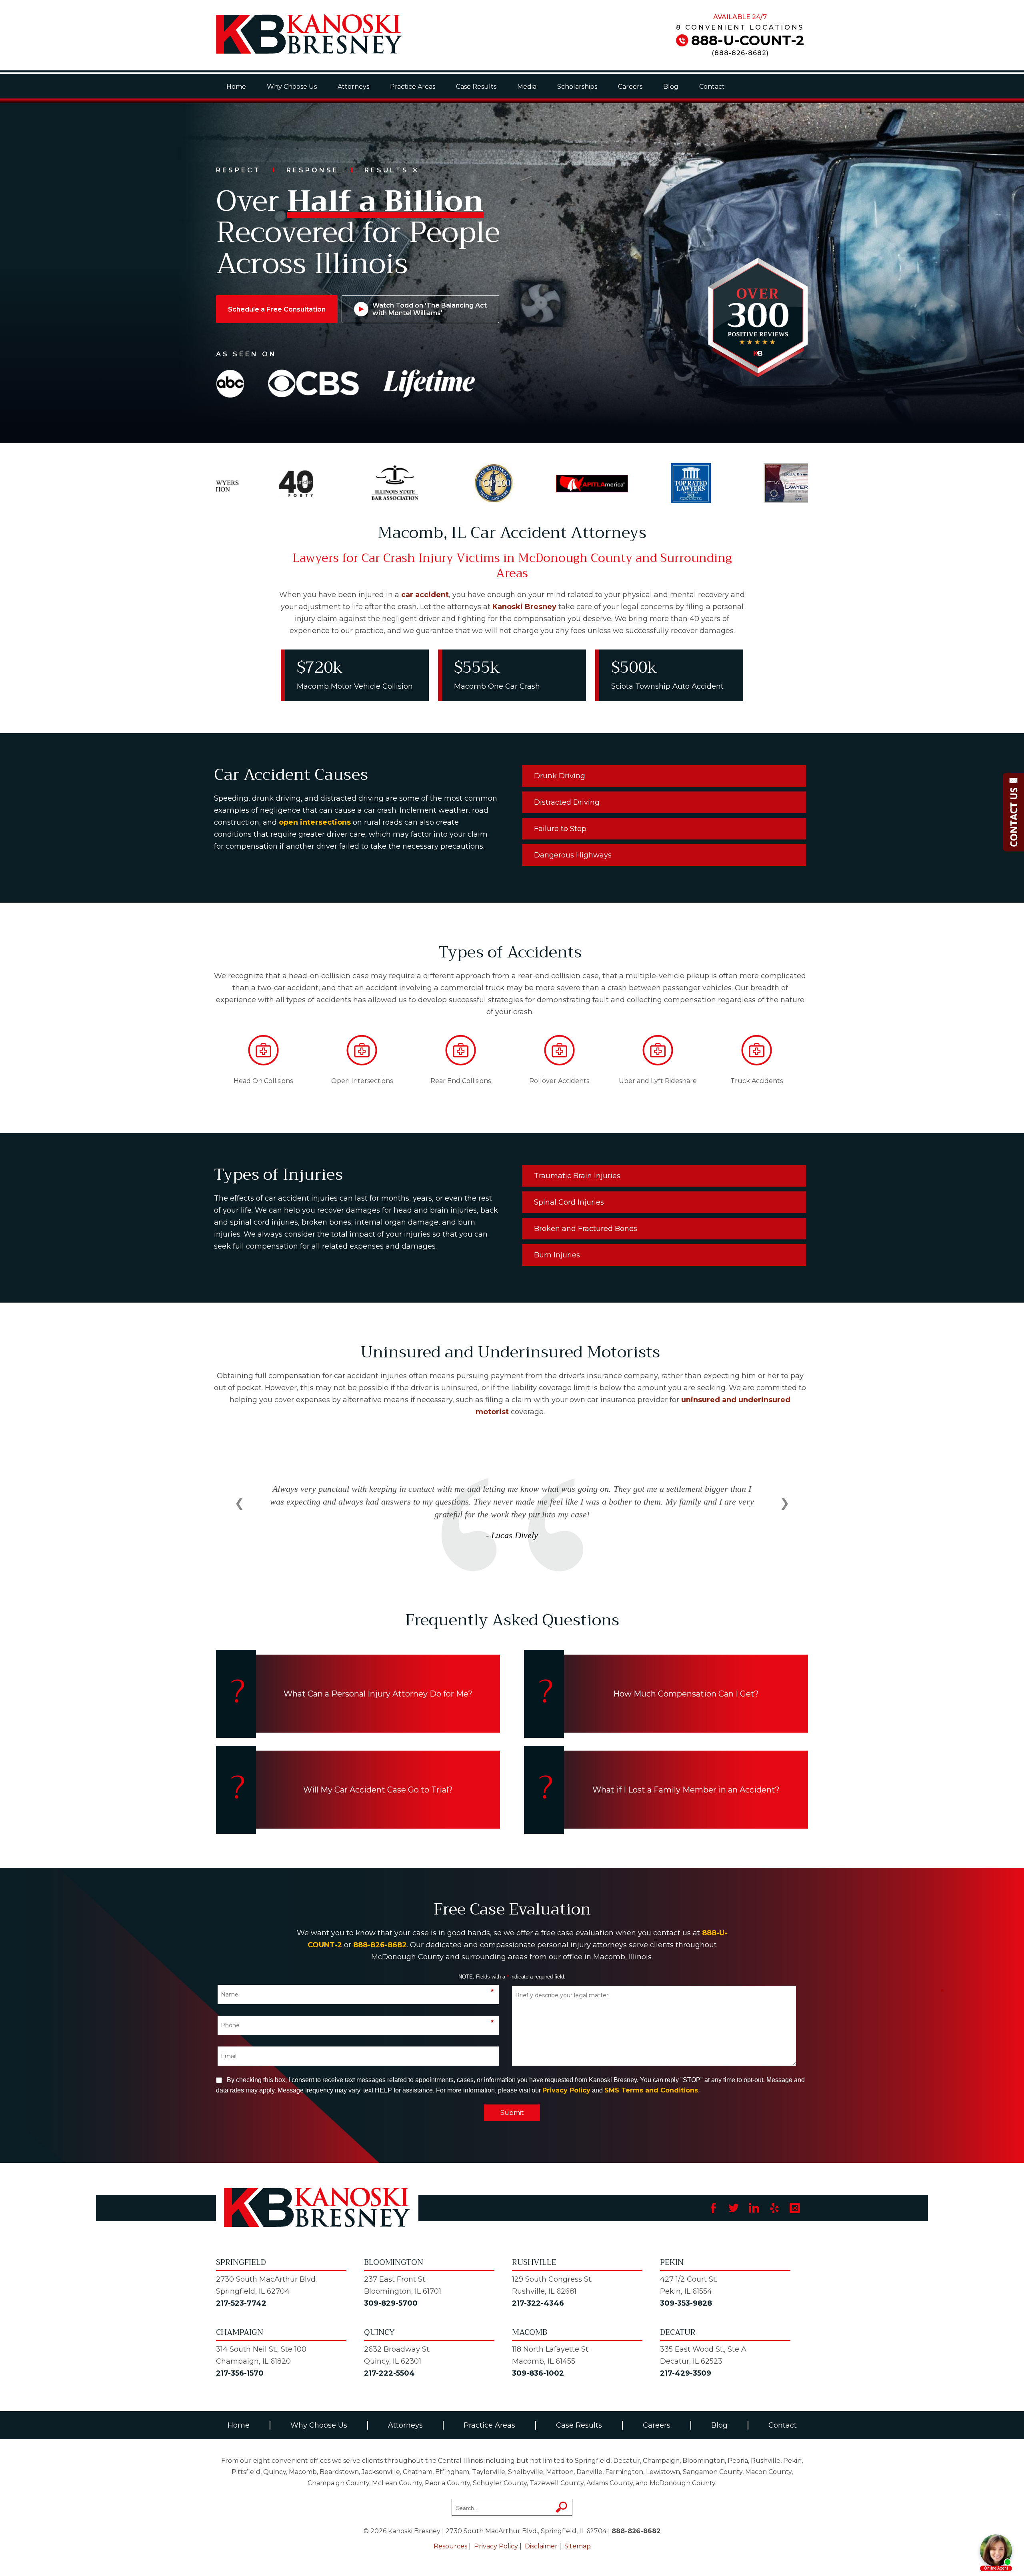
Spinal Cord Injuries (569, 1202)
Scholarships (577, 87)
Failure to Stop (560, 829)
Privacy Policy (566, 2090)
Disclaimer (541, 2546)
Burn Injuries (557, 1255)
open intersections (315, 822)
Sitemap (578, 2546)
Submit (512, 2113)
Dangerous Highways (573, 855)
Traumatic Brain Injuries (577, 1176)
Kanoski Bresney (524, 607)
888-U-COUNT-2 (748, 40)
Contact (712, 87)
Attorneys (353, 87)
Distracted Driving (567, 802)
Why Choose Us (292, 87)
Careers (630, 87)
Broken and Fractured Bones (586, 1229)
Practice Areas (413, 87)
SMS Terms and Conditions (651, 2090)
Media (527, 87)
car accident (425, 595)
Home (236, 87)
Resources (450, 2546)
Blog (671, 87)
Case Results (476, 87)
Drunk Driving (560, 776)
